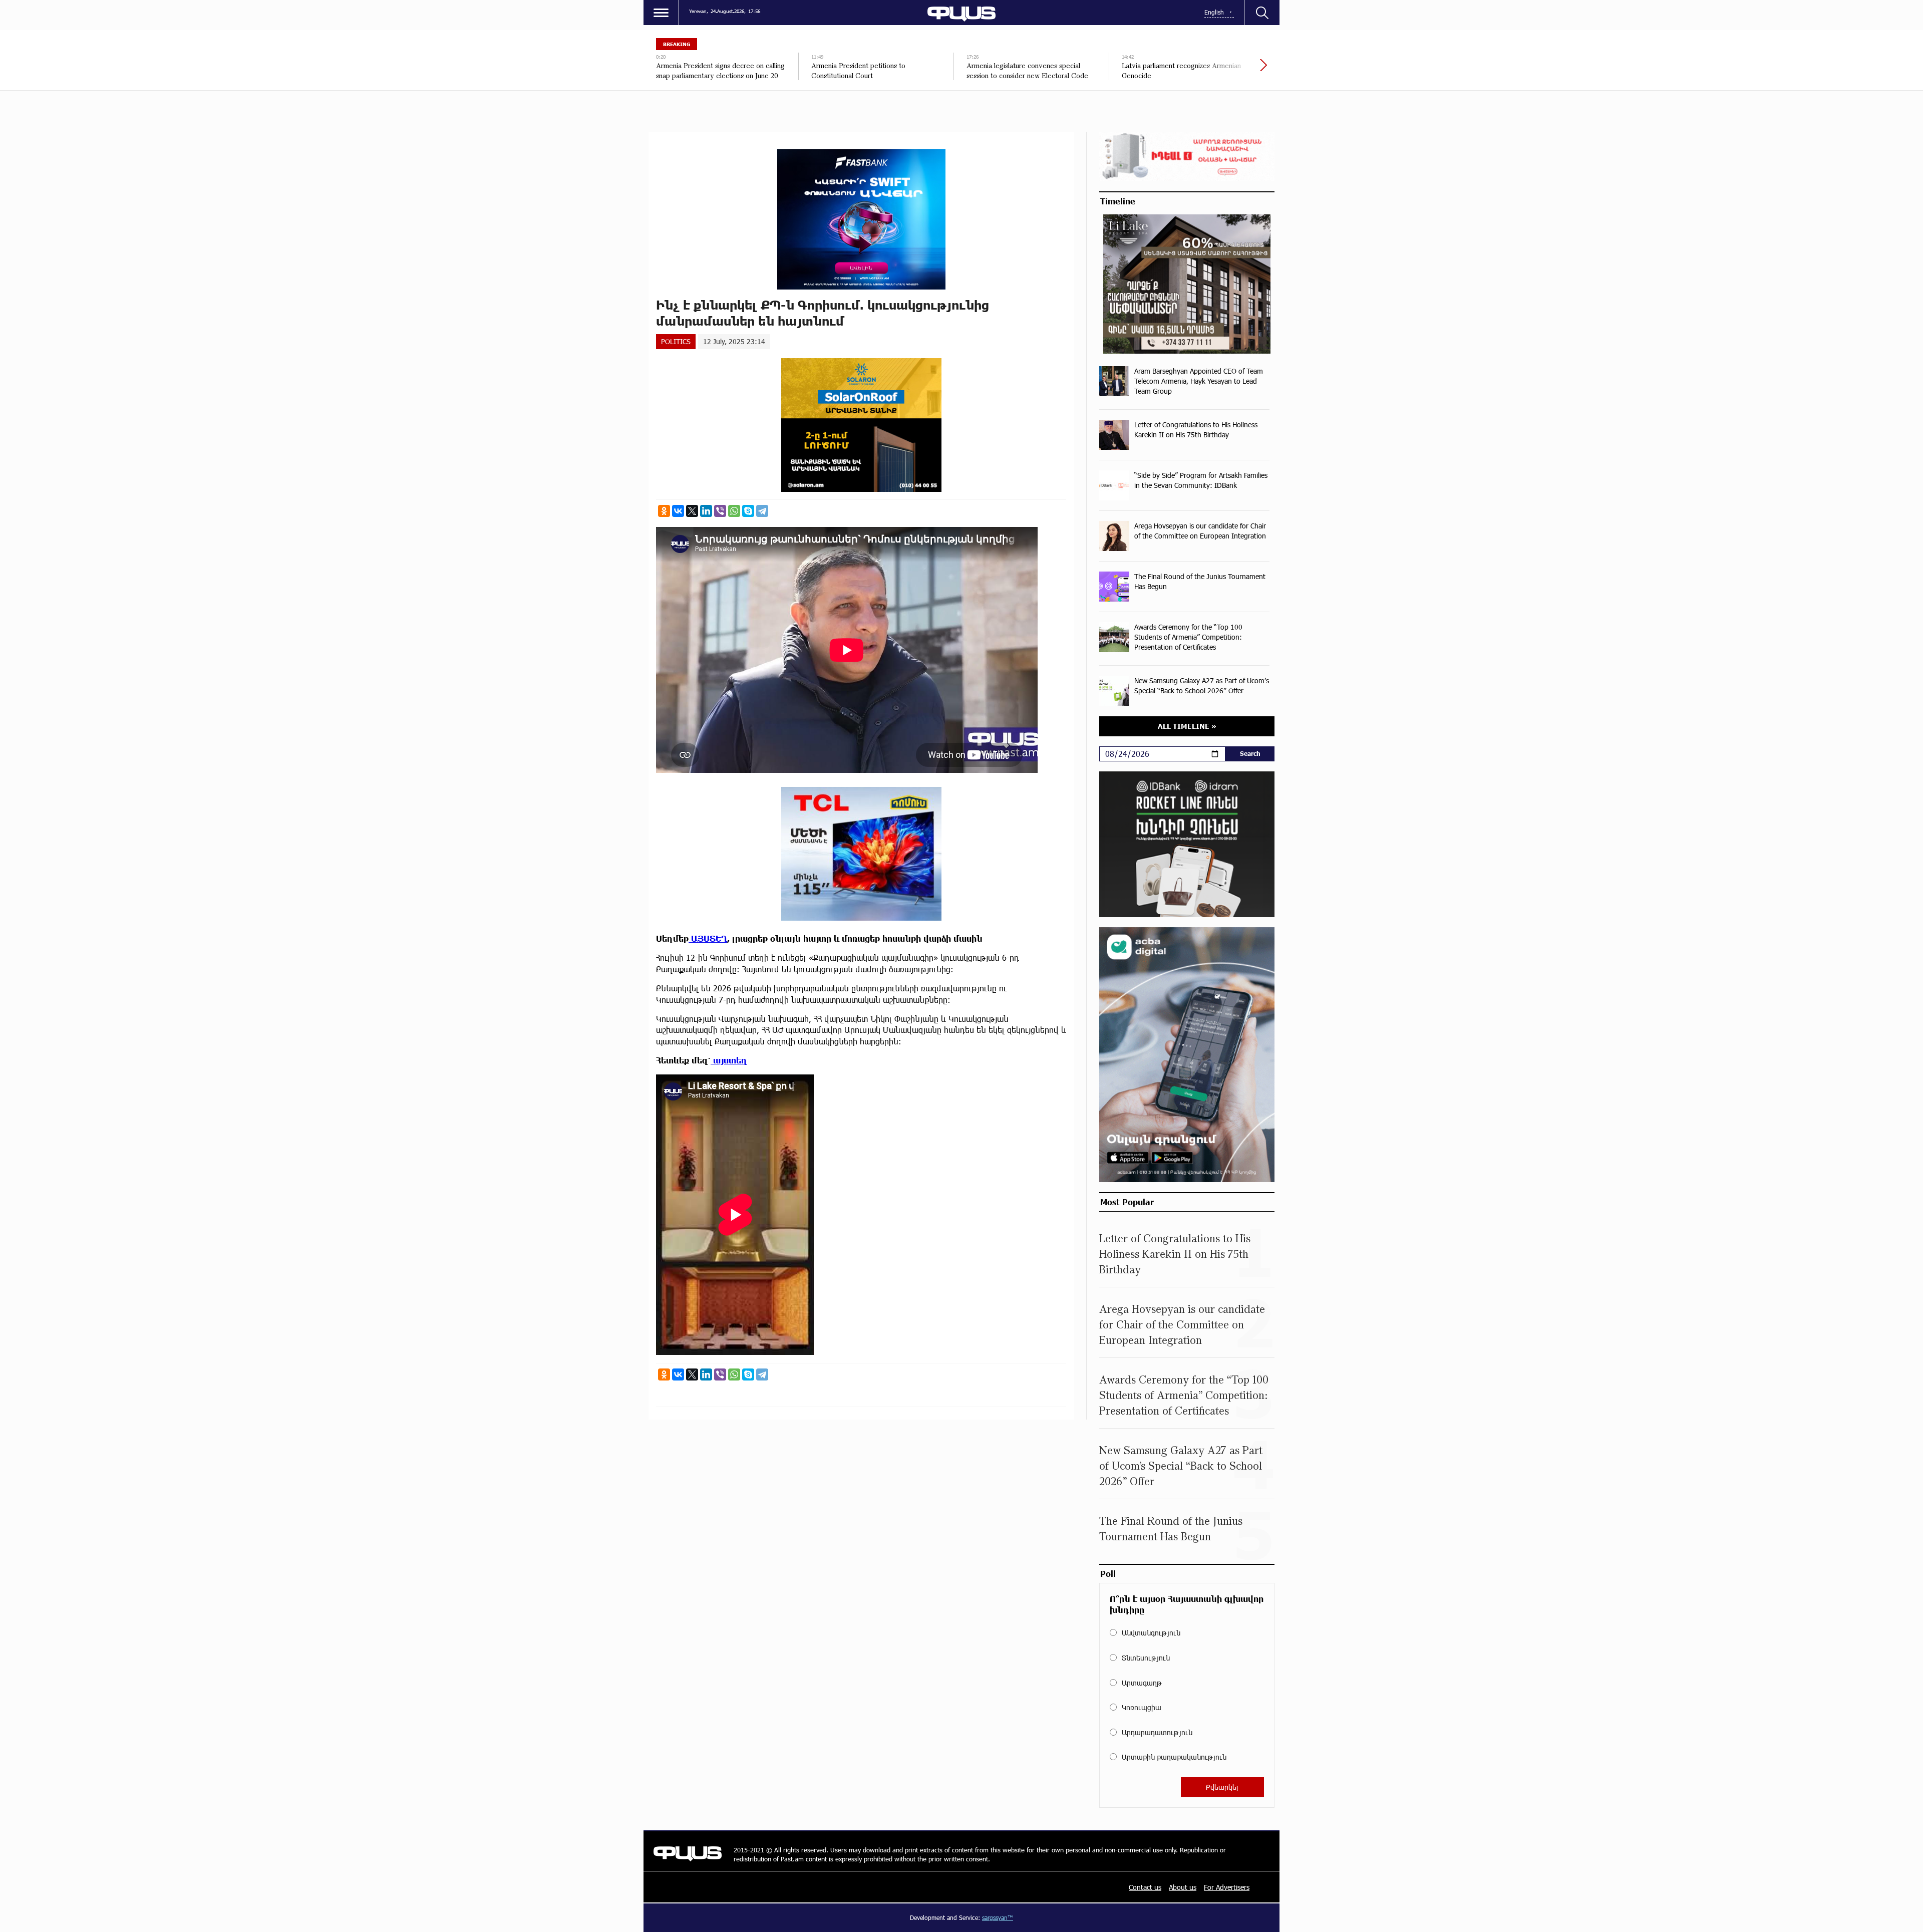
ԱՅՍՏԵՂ (708, 938)
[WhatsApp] (734, 511)
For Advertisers (1227, 1887)
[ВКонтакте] (678, 511)
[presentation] (1229, 70)
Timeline (1118, 201)
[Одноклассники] (664, 511)
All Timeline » (1187, 726)
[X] (692, 511)
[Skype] (748, 511)
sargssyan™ (998, 1917)
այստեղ (729, 1060)
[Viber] (720, 511)
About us (1183, 1887)
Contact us (1145, 1887)
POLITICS (676, 341)
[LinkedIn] (706, 511)
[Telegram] (762, 511)
